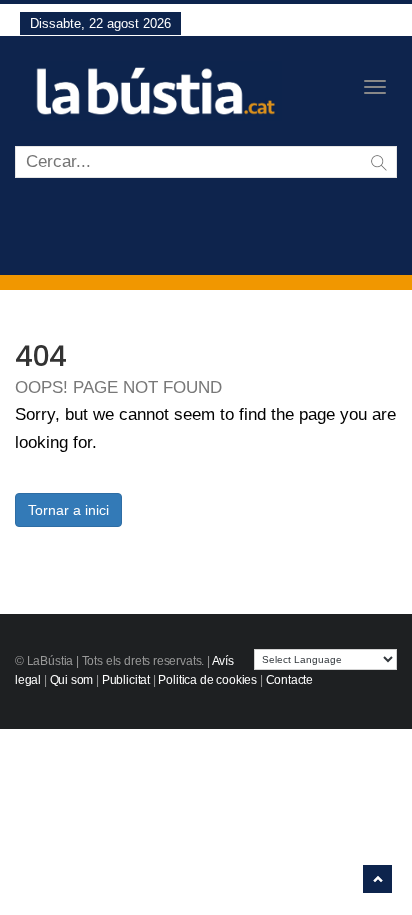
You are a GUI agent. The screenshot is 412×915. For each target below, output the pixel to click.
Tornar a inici (68, 510)
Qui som (72, 680)
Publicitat (126, 680)
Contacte (290, 680)
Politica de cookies (207, 680)
